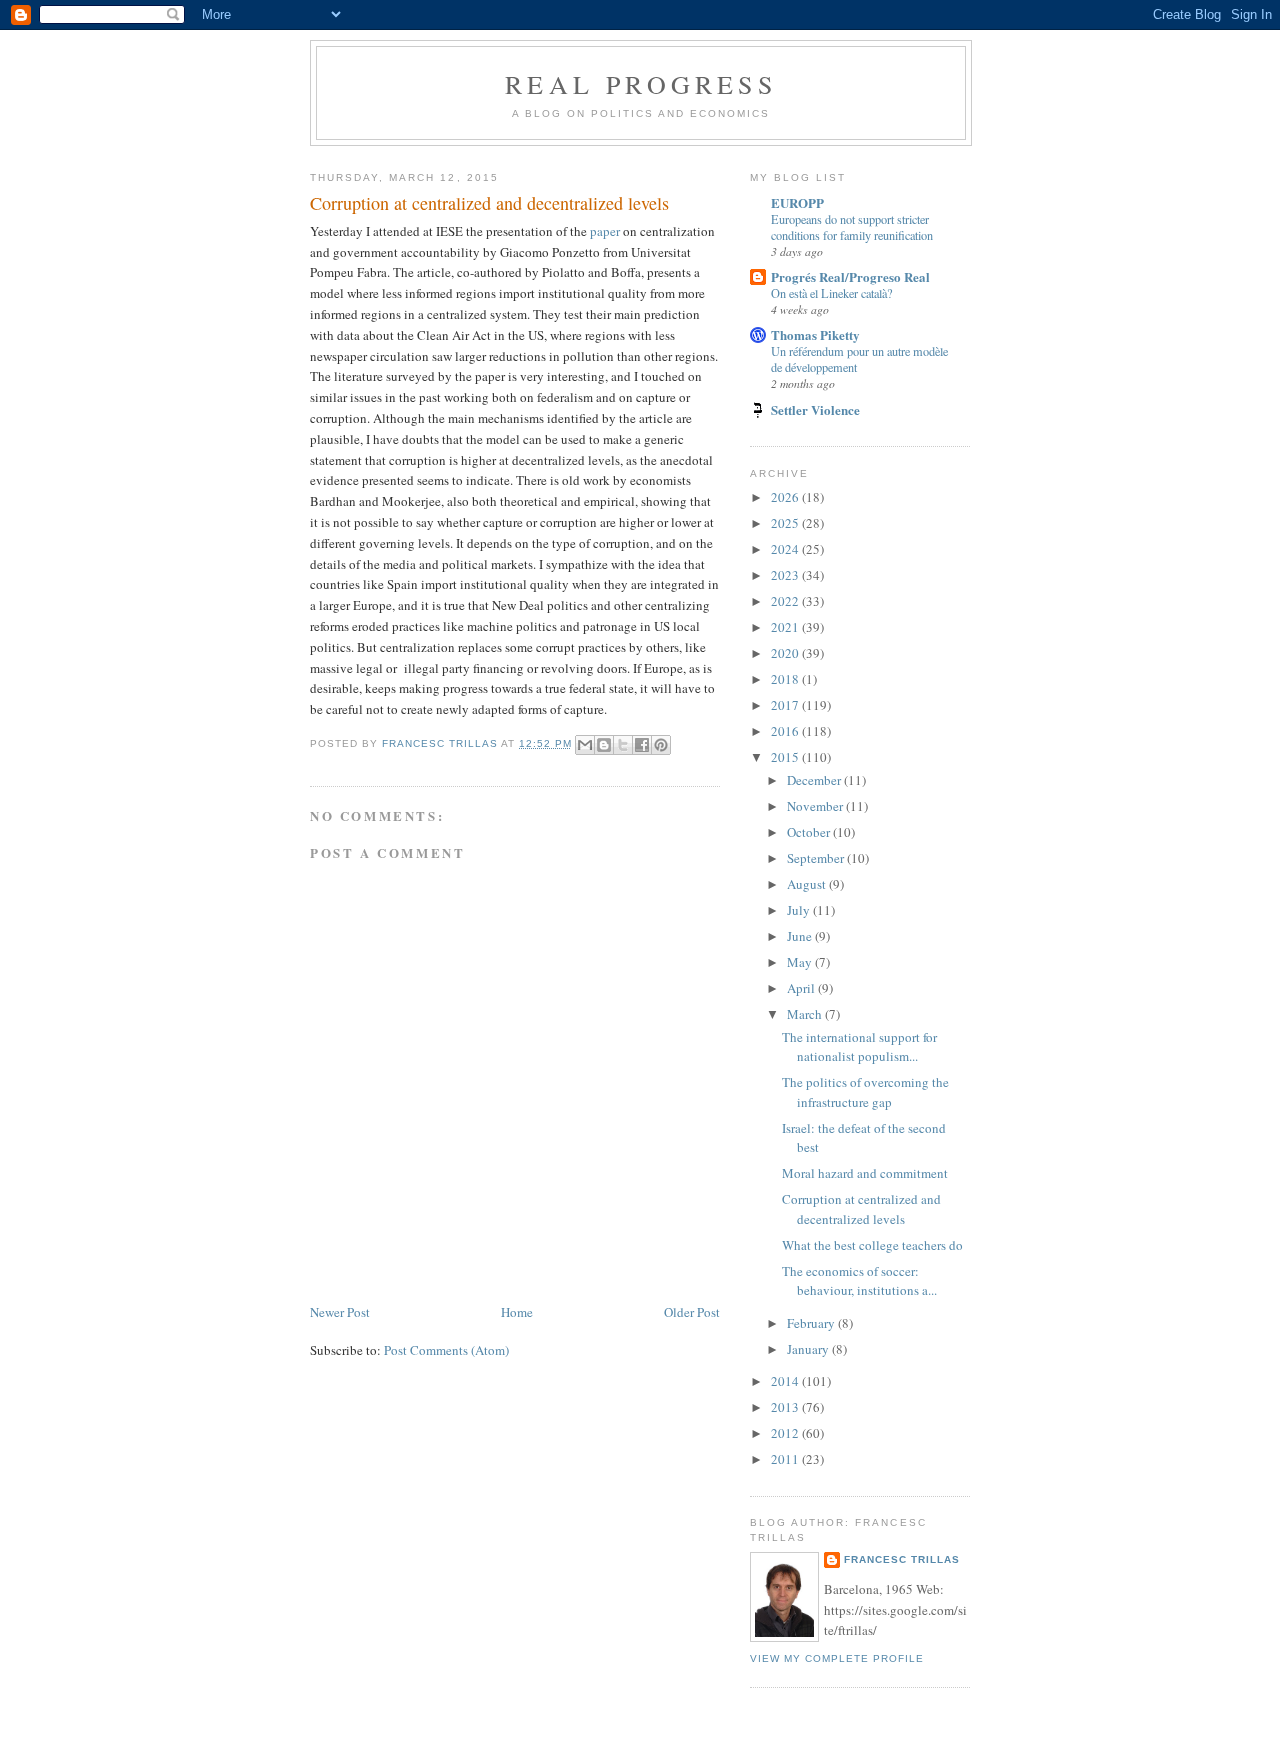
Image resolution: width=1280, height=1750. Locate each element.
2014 (786, 1381)
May (801, 962)
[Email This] (585, 745)
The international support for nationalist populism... (859, 1047)
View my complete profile (837, 1658)
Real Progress (641, 84)
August (808, 884)
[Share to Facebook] (642, 745)
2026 (786, 497)
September (817, 858)
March (806, 1014)
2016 (786, 731)
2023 (786, 575)
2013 (786, 1407)
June (801, 936)
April (802, 988)
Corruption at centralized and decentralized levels (861, 1209)
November (816, 806)
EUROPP (797, 202)
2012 (786, 1433)
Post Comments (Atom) (446, 1350)
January (809, 1349)
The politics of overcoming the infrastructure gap (865, 1092)
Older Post (692, 1312)
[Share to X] (623, 745)
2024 (786, 549)
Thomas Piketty (815, 334)
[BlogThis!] (604, 745)
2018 (786, 679)
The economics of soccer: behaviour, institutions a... (859, 1281)
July (800, 910)
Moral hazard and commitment (865, 1173)
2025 (786, 523)
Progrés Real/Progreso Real (850, 276)
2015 (786, 757)
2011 (786, 1459)
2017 (786, 705)
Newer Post (340, 1312)
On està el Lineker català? (831, 293)
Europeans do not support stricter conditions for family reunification (852, 227)
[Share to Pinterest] (661, 745)
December (815, 780)
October (810, 832)
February (812, 1323)
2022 (786, 601)
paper (605, 231)
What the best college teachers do (872, 1245)
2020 (786, 653)
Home (517, 1312)
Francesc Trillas (902, 1559)
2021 (786, 627)
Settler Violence (815, 409)
